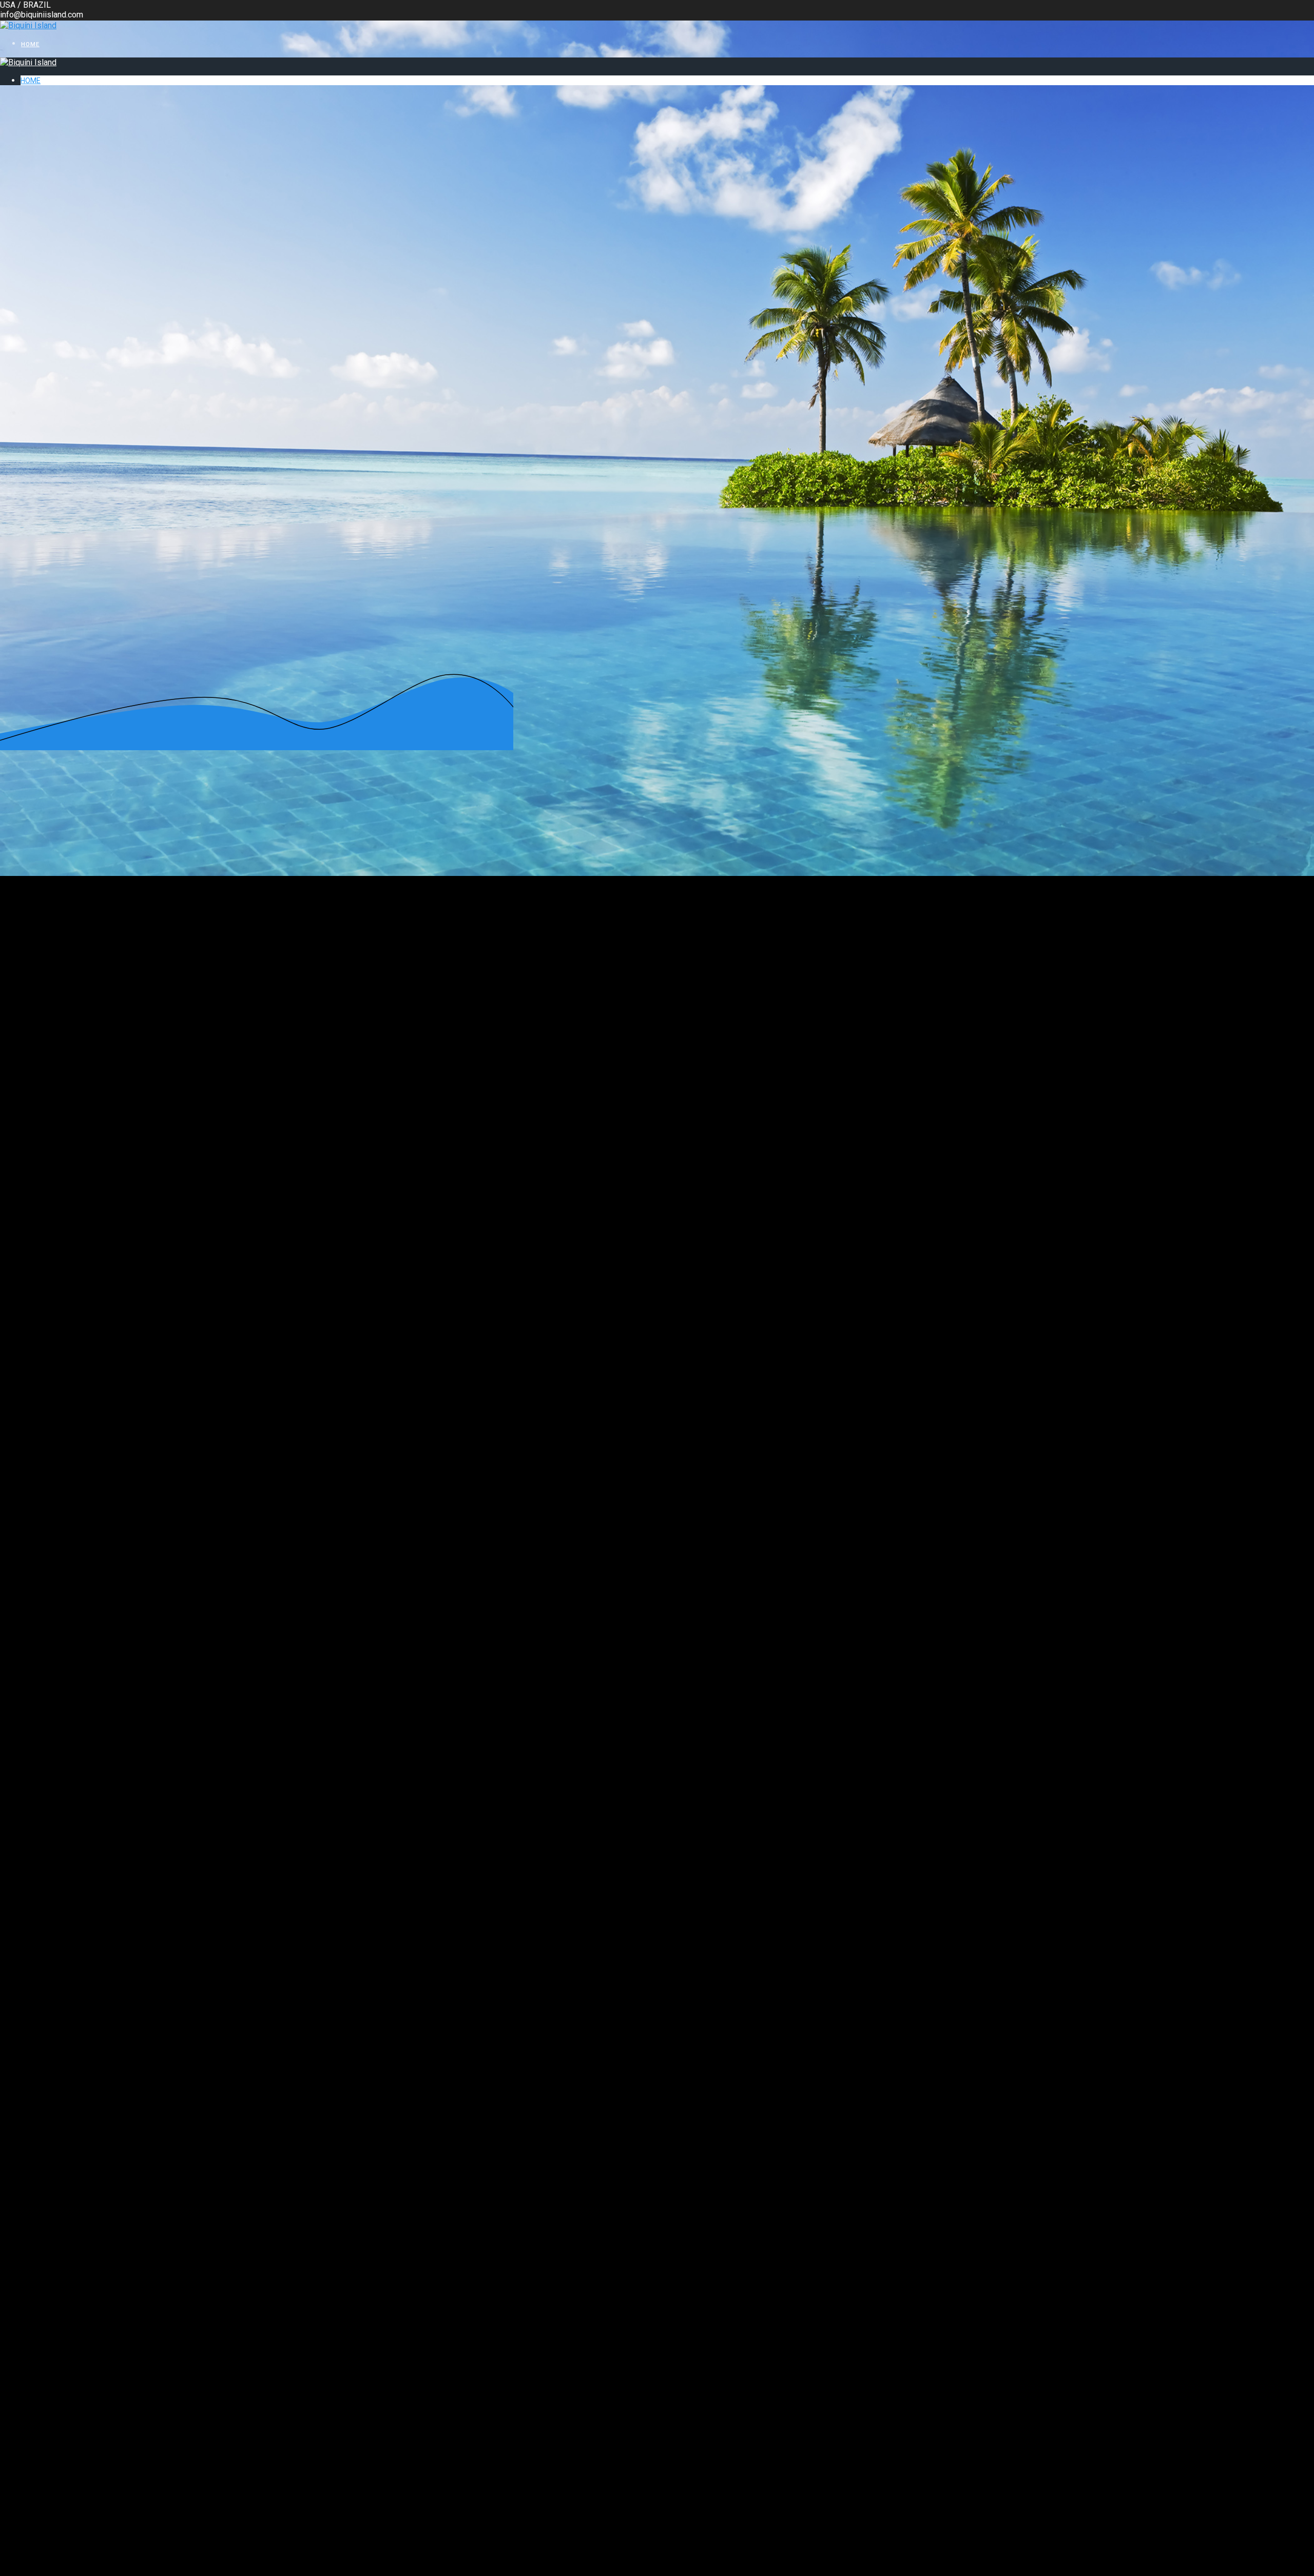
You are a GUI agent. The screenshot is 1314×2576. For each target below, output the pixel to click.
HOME (30, 44)
